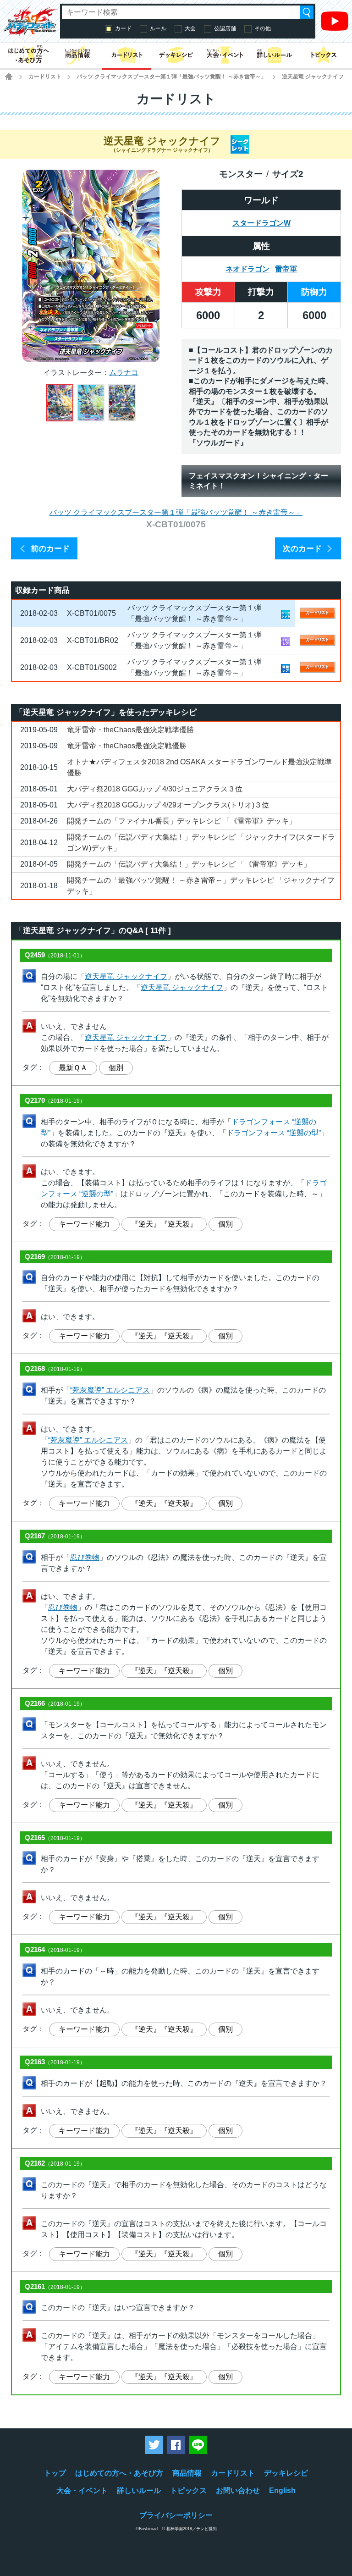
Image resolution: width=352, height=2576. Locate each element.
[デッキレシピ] (176, 55)
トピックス (188, 2490)
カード (123, 28)
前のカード (50, 549)
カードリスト (45, 77)
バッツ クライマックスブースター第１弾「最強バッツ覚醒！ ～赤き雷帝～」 (171, 77)
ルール (158, 28)
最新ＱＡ (73, 1068)
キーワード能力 (84, 1224)
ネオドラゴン (247, 269)
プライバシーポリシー (176, 2515)
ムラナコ (124, 373)
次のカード (302, 549)
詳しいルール (139, 2490)
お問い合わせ (238, 2490)
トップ (55, 2473)
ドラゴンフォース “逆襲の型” (274, 1133)
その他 (263, 28)
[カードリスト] (127, 55)
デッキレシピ (286, 2473)
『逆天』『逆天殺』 (164, 1224)
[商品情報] (77, 55)
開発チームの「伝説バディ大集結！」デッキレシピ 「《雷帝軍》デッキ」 (189, 864)
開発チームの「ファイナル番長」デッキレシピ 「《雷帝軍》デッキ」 (181, 821)
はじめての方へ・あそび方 (119, 2473)
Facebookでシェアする (176, 2445)
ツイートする (154, 2445)
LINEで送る (198, 2445)
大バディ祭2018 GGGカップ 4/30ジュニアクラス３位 (155, 789)
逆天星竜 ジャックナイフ (126, 976)
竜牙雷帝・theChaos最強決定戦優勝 (127, 746)
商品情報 (187, 2473)
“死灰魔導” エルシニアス (110, 1390)
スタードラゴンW (261, 223)
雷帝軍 (286, 269)
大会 (190, 28)
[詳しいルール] (274, 55)
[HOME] (9, 77)
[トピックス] (324, 55)
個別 (116, 1068)
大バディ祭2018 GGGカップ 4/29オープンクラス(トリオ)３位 (168, 805)
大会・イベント (82, 2490)
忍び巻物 (85, 1557)
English (282, 2490)
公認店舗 (225, 28)
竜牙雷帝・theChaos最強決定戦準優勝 (130, 730)
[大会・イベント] (225, 55)
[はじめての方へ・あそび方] (28, 55)
